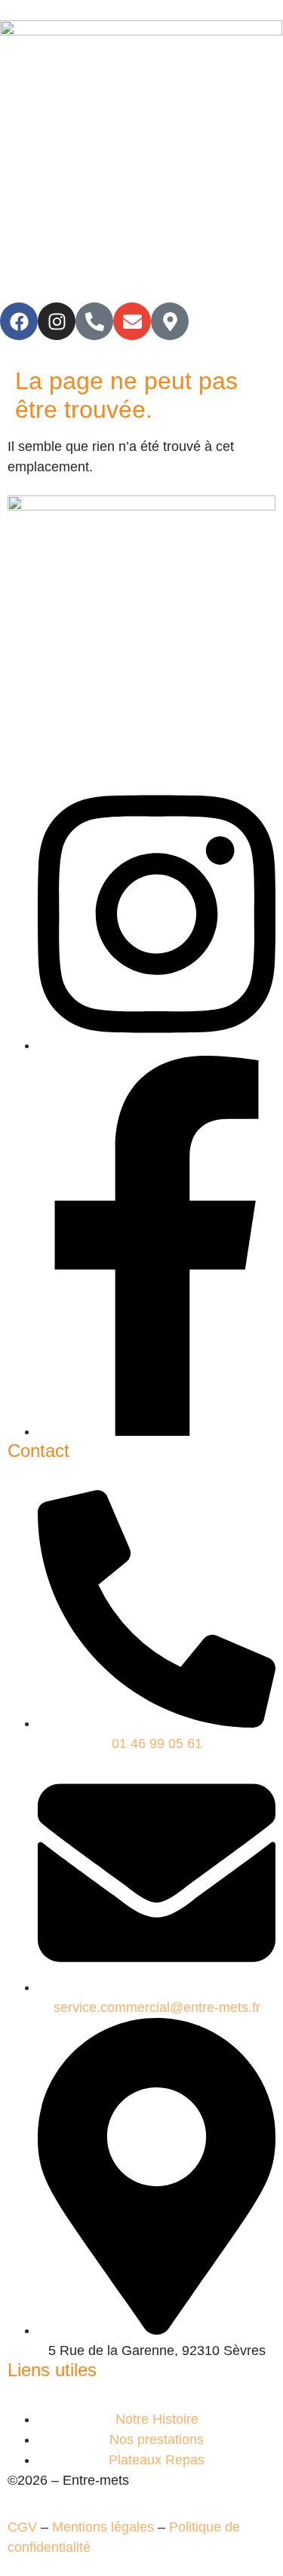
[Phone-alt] (94, 321)
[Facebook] (19, 321)
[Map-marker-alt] (170, 321)
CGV (22, 2527)
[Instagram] (57, 321)
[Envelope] (132, 321)
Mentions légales (103, 2527)
